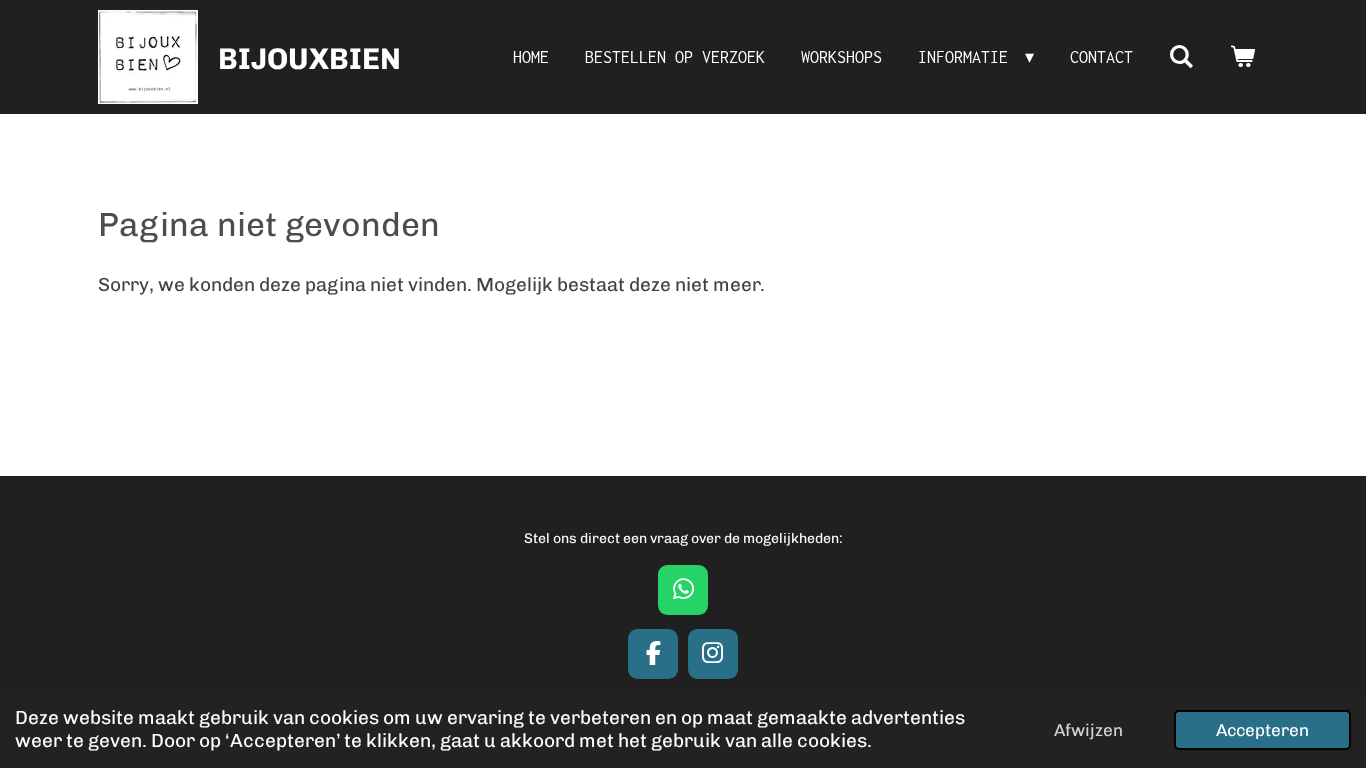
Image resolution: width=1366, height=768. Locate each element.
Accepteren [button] (1262, 730)
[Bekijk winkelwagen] (1242, 57)
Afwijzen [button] (1088, 730)
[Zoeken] (1181, 57)
